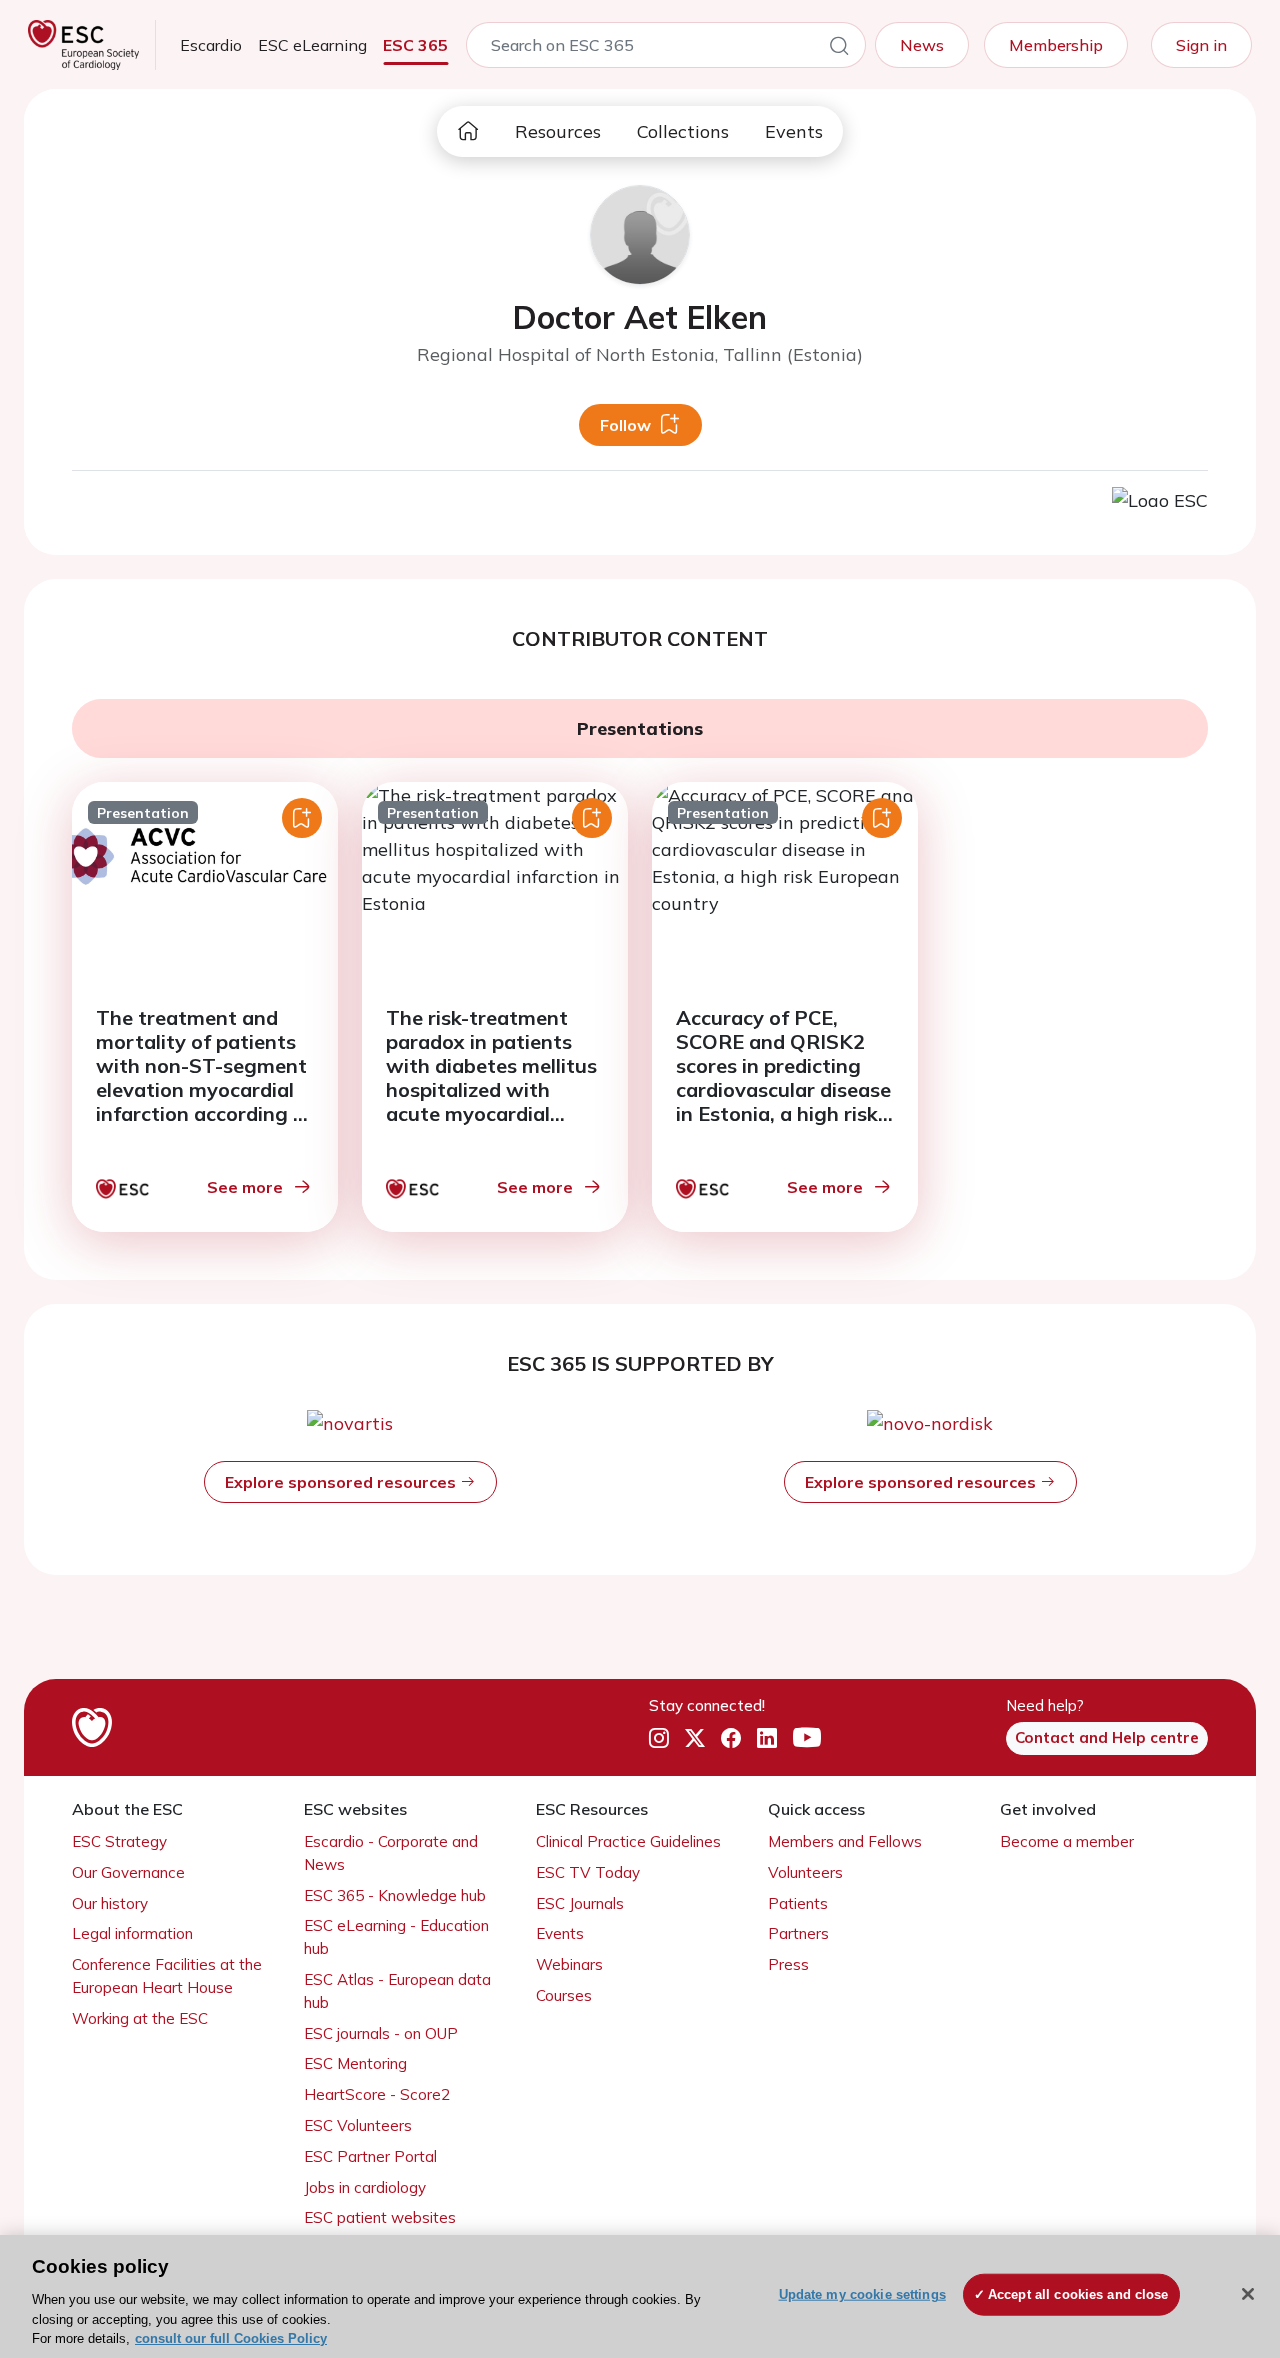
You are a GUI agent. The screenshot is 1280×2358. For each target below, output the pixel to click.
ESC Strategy (119, 1841)
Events (794, 131)
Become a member (1067, 1841)
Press (788, 1964)
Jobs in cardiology (365, 2187)
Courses (564, 1995)
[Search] (839, 49)
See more (245, 1187)
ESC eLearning (312, 45)
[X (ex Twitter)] (695, 1739)
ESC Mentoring (355, 2063)
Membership (1056, 45)
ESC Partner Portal (370, 2156)
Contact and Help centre (1107, 1737)
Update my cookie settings (862, 2294)
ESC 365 (415, 45)
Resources (558, 131)
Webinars (569, 1964)
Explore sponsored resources (342, 1482)
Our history (110, 1903)
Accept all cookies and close (1078, 2294)
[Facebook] (731, 1739)
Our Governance (128, 1872)
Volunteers (805, 1872)
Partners (798, 1933)
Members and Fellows (845, 1841)
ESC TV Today (588, 1872)
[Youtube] (807, 1739)
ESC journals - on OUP (381, 2033)
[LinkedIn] (767, 1739)
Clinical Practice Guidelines (628, 1841)
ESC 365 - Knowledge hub (395, 1895)
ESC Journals (580, 1903)
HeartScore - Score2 (377, 2094)
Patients (798, 1903)
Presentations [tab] (640, 728)
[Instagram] (659, 1739)
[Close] (1248, 2294)
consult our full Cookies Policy (231, 2337)
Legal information (132, 1933)
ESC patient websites (380, 2217)
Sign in (1201, 45)
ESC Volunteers (358, 2125)
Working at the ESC (140, 2018)
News (922, 45)
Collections (683, 131)
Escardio (211, 45)
